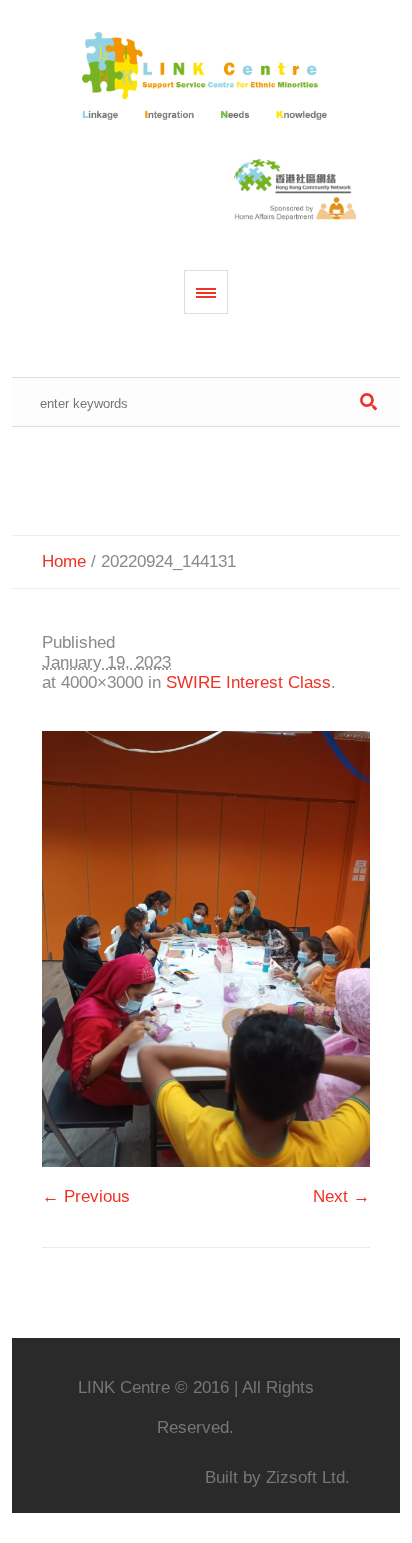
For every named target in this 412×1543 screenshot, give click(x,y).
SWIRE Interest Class (248, 682)
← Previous (86, 1196)
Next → (341, 1196)
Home (64, 561)
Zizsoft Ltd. (308, 1477)
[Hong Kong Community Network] (206, 77)
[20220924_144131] (205, 949)
